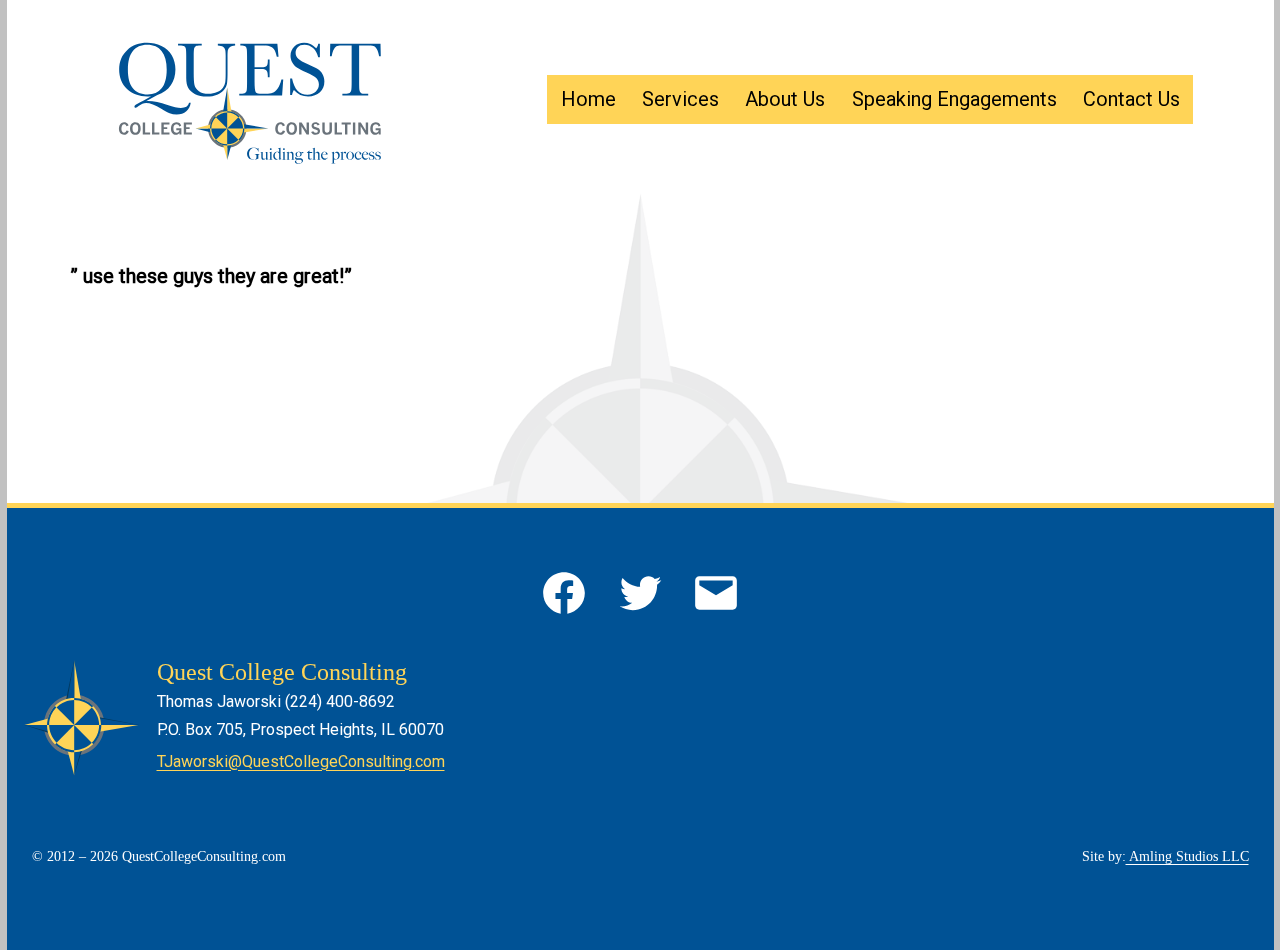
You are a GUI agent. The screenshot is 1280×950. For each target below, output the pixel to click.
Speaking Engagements (954, 99)
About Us (785, 99)
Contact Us (1131, 99)
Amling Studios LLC (1187, 856)
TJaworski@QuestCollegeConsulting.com (301, 761)
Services (680, 99)
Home (588, 99)
